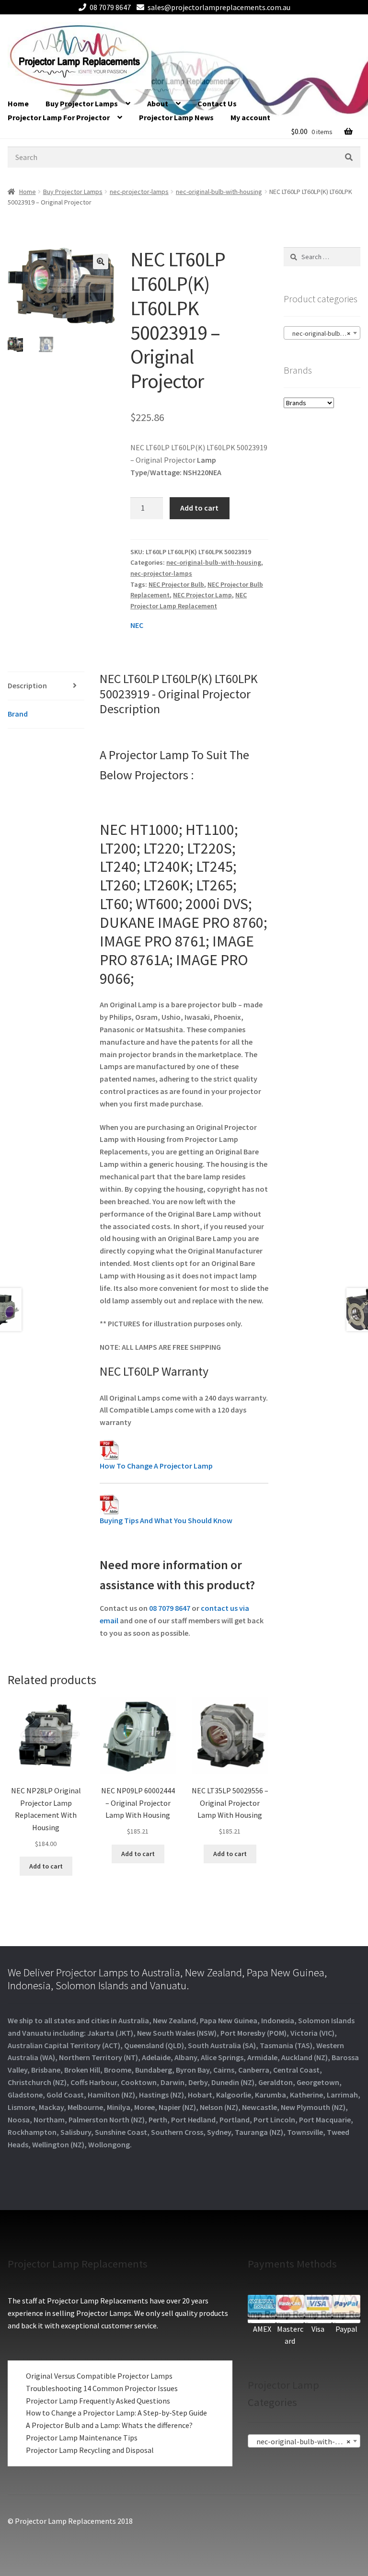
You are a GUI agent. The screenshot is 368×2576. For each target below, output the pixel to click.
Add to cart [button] (46, 1866)
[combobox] (322, 333)
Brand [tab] (18, 714)
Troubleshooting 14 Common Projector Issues (102, 2388)
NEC (137, 625)
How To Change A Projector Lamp (156, 1466)
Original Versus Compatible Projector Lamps (99, 2376)
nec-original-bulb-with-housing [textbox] (324, 333)
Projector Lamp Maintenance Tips (82, 2438)
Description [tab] (27, 685)
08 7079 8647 (110, 7)
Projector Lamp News (176, 117)
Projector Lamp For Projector (59, 117)
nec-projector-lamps (139, 192)
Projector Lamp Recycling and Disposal (90, 2450)
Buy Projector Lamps (82, 103)
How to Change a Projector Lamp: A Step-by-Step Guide (116, 2413)
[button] (101, 262)
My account (250, 117)
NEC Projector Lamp (202, 595)
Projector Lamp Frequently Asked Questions (98, 2401)
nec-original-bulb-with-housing (219, 192)
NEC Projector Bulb (176, 584)
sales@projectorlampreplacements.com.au (219, 7)
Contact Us (217, 103)
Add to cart (199, 508)
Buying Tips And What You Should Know (166, 1520)
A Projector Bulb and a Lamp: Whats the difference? (109, 2425)
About (158, 103)
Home (18, 103)
